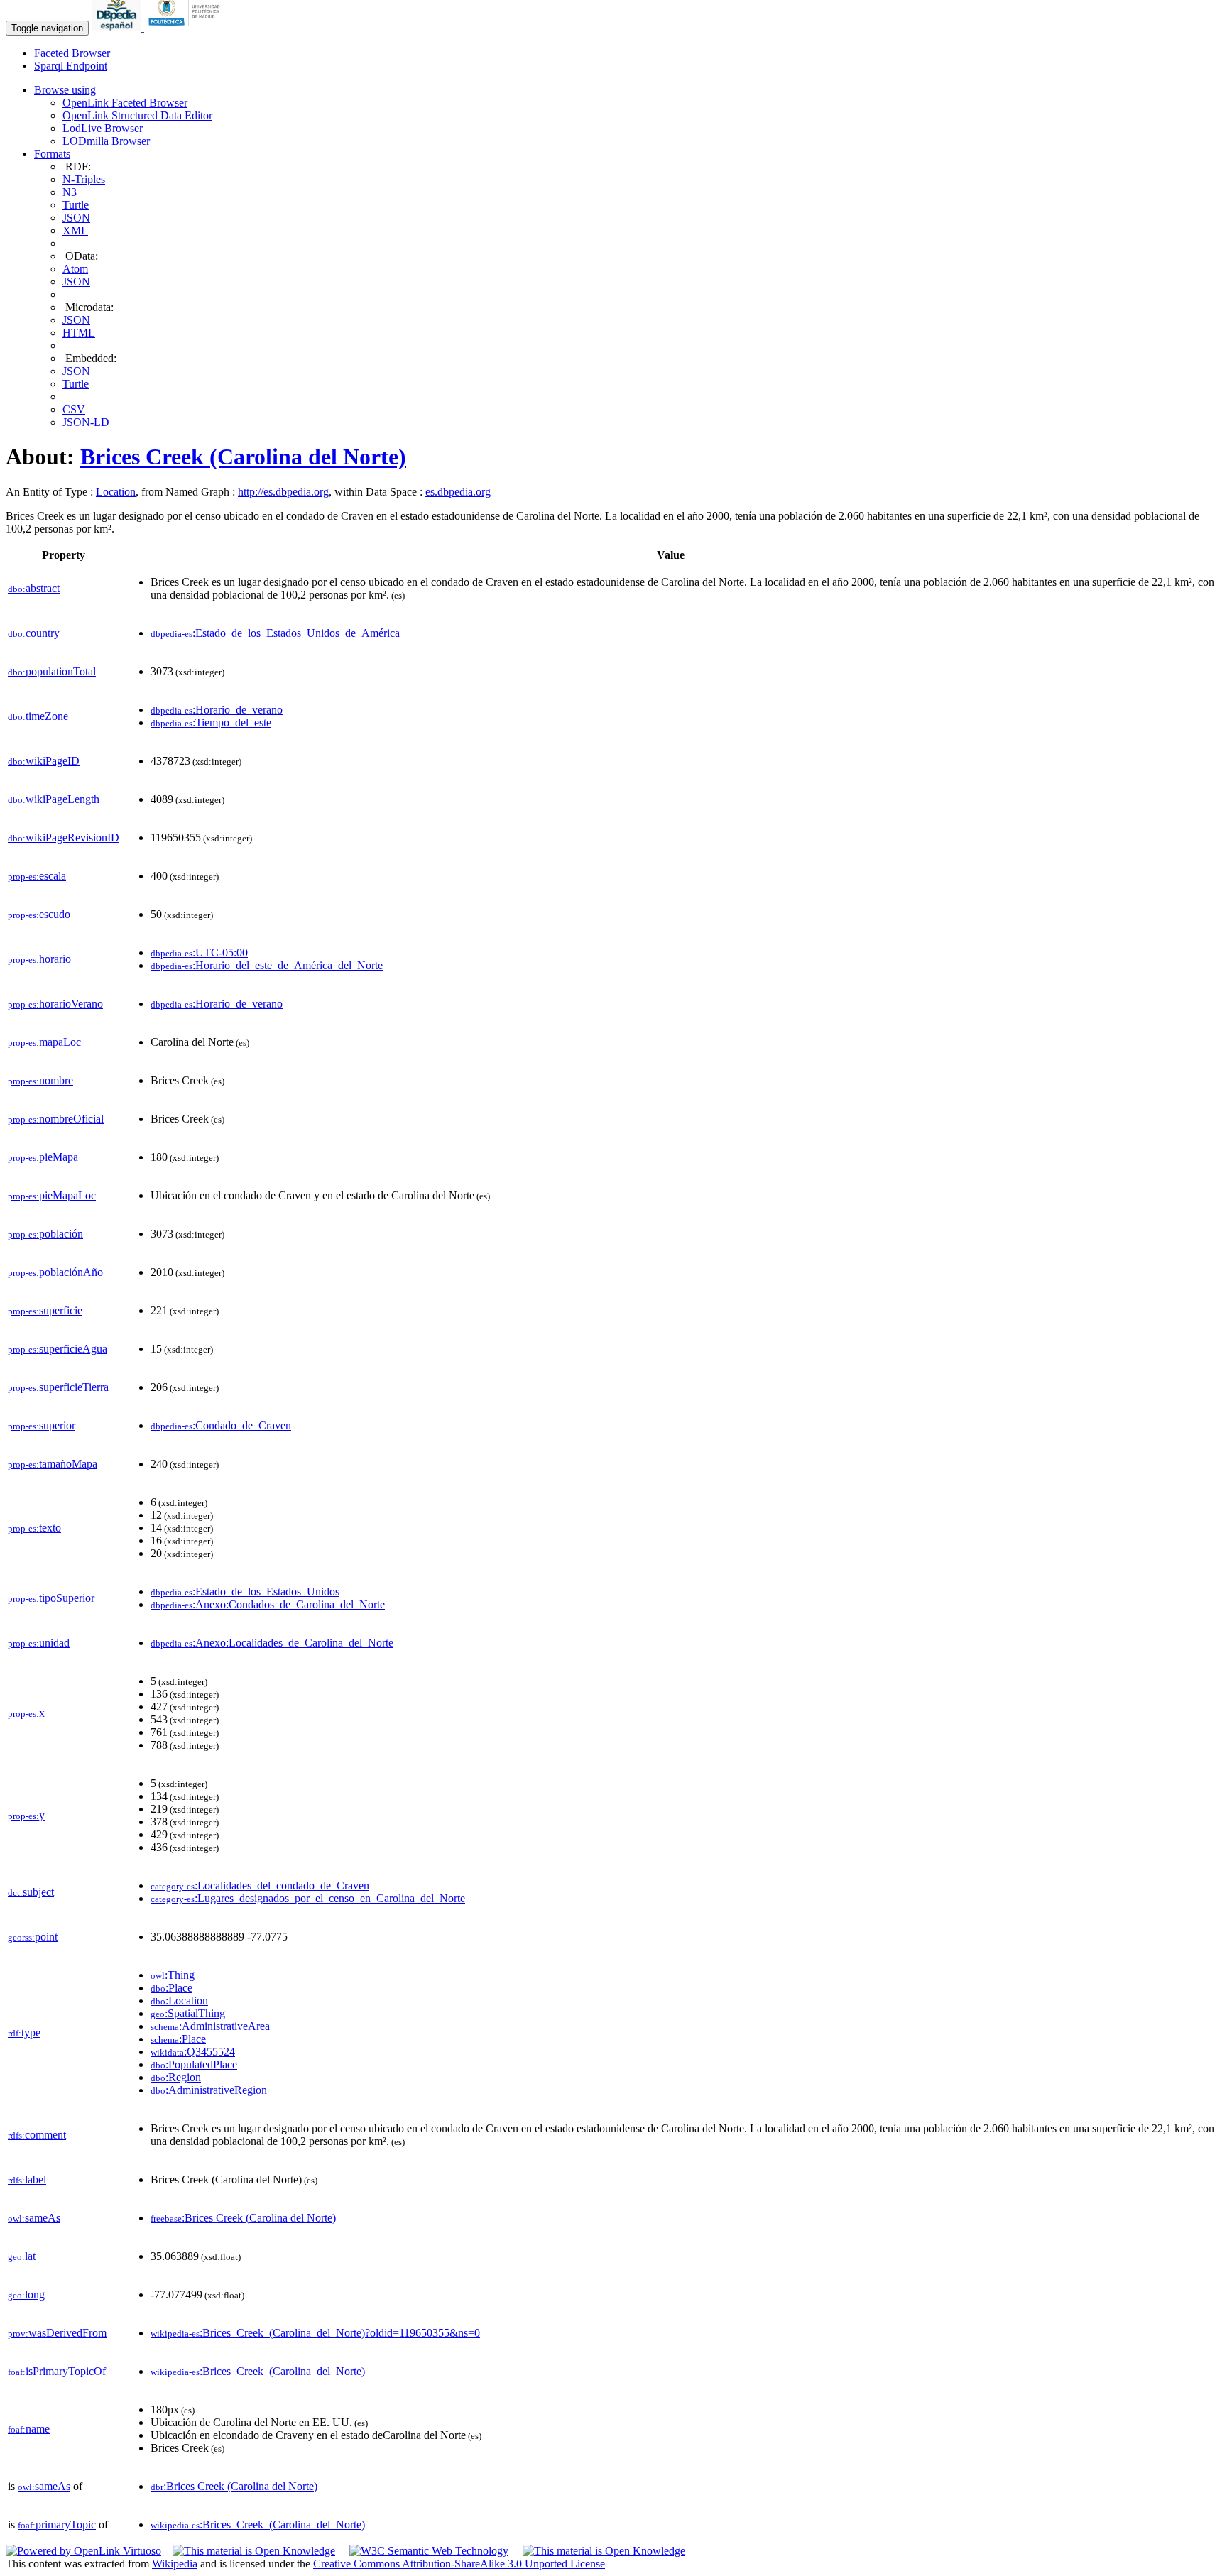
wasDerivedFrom (57, 2333)
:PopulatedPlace (194, 2064)
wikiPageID (44, 761)
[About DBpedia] (118, 27)
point (33, 1937)
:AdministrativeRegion (209, 2090)
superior (42, 1425)
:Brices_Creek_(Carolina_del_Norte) (258, 2371)
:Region (176, 2077)
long (26, 2294)
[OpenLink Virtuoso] (83, 2551)
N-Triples (84, 179)
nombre (40, 1080)
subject (31, 1892)
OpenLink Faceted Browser (125, 103)
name (29, 2429)
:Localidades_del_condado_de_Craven (260, 1885)
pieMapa (43, 1157)
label (27, 2179)
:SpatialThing (188, 2013)
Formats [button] (52, 154)
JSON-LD (86, 422)
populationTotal (52, 671)
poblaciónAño (55, 1272)
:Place (171, 1988)
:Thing (173, 1975)
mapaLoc (44, 1042)
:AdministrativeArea (210, 2026)
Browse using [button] (65, 90)
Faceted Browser (72, 53)
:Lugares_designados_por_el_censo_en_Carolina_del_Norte (308, 1898)
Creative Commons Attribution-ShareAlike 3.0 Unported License (459, 2564)
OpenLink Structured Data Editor (137, 115)
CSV (74, 409)
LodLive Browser (103, 128)
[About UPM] (187, 27)
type (24, 2032)
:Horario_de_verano (217, 710)
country (34, 633)
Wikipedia (175, 2564)
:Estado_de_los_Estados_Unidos (245, 1592)
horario (39, 959)
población (45, 1234)
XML (75, 230)
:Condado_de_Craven (221, 1425)
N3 (70, 192)
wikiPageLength (54, 799)
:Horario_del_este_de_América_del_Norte (267, 965)
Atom (75, 269)
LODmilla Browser (106, 141)
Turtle (76, 205)
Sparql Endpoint (71, 66)
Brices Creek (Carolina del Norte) (243, 457)
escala (37, 876)
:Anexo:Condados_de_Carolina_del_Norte (268, 1604)
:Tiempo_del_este (211, 722)
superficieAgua (58, 1349)
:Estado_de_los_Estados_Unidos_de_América (275, 633)
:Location (179, 2001)
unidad (39, 1643)
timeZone (38, 716)
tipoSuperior (51, 1598)
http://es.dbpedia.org (283, 492)
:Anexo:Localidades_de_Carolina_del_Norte (272, 1643)
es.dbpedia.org (458, 492)
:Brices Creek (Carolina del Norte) (243, 2218)
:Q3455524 (193, 2052)
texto (34, 1528)
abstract (34, 588)
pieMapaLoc (52, 1195)
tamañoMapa (53, 1464)
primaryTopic (57, 2525)
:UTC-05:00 (199, 953)
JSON (76, 218)
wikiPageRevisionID (64, 837)
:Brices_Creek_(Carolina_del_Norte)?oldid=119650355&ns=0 (315, 2333)
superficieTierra (58, 1387)
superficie (45, 1310)
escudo (39, 914)
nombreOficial (56, 1119)
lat (22, 2256)
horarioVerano (55, 1004)
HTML (79, 333)
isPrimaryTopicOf (57, 2371)
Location (116, 492)
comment (37, 2135)
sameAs (34, 2218)
